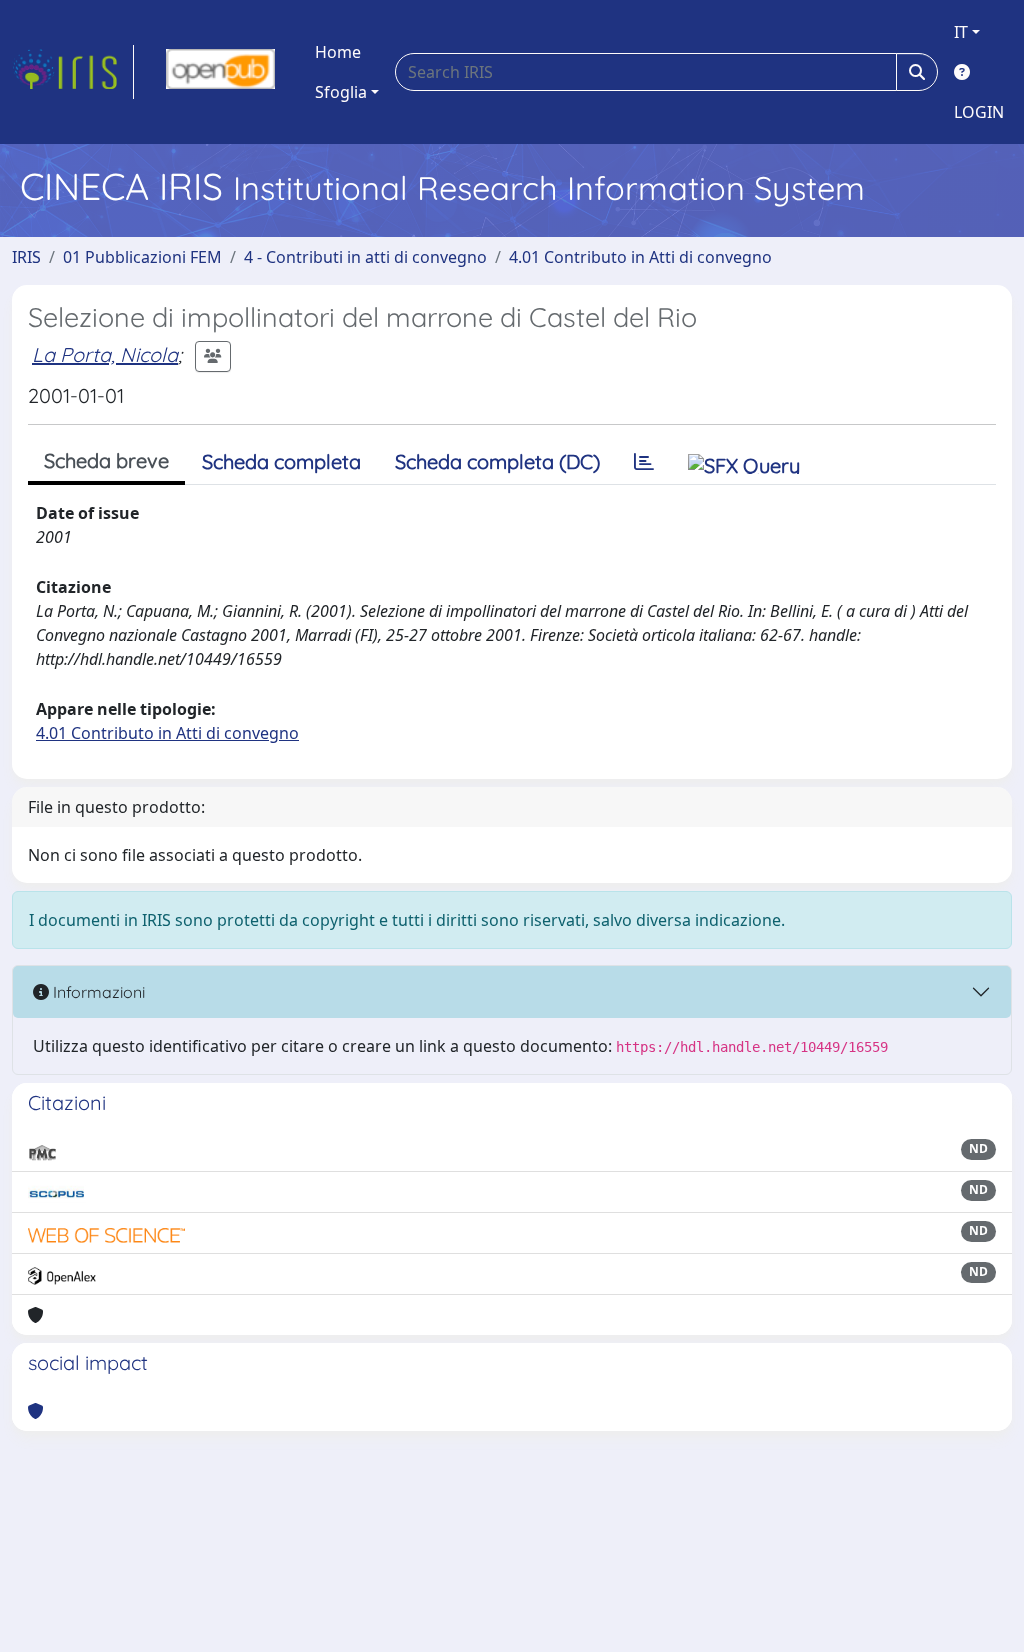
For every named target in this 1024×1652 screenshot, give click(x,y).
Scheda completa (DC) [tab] (497, 461)
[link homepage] (73, 72)
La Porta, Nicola (105, 354)
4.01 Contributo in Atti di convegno (640, 257)
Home (338, 52)
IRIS (26, 257)
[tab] (644, 462)
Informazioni (97, 992)
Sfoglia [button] (341, 92)
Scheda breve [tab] (106, 460)
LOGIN (979, 112)
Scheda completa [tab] (281, 461)
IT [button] (961, 32)
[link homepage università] (220, 72)
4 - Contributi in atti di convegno (365, 257)
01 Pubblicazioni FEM (142, 257)
